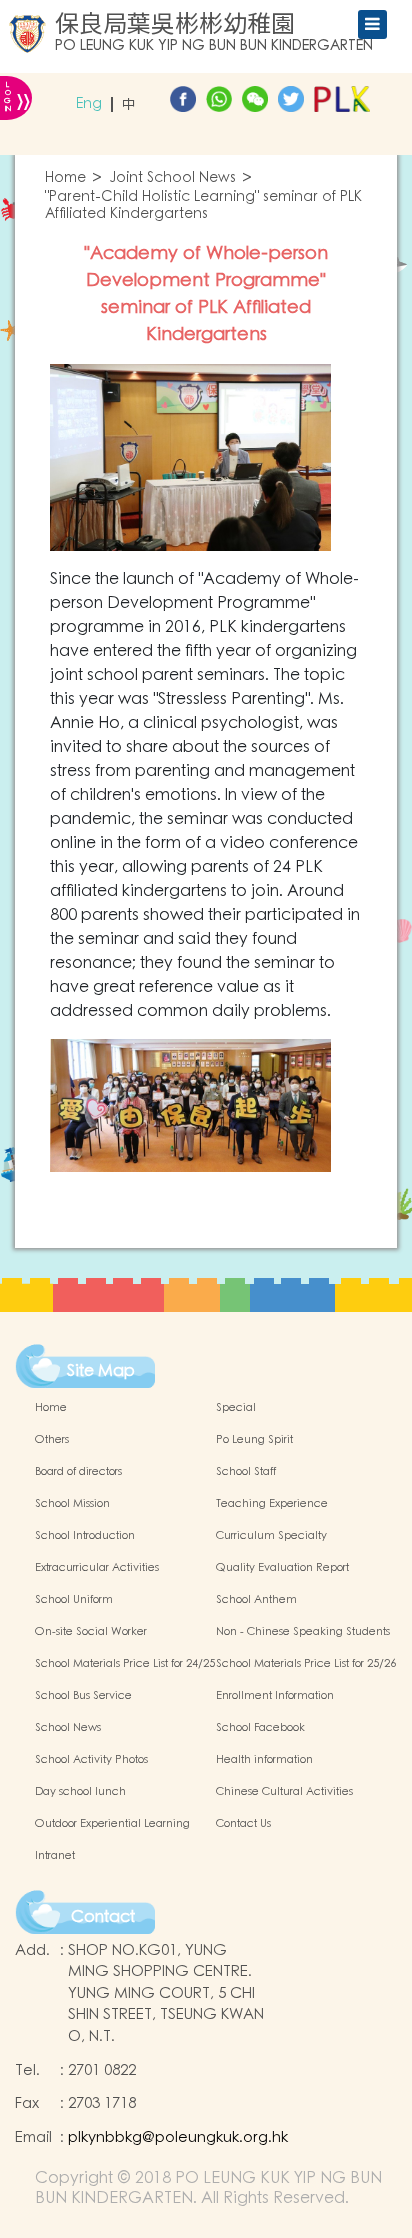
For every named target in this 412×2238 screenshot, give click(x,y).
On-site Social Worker (91, 1632)
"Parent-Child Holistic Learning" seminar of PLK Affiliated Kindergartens (203, 206)
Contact (103, 1917)
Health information (264, 1760)
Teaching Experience (272, 1504)
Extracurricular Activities (97, 1568)
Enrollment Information (275, 1696)
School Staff (246, 1472)
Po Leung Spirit (254, 1440)
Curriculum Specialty (271, 1536)
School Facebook (260, 1728)
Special (236, 1408)
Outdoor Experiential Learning (112, 1824)
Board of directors (78, 1472)
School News (68, 1728)
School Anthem (256, 1600)
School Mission (72, 1504)
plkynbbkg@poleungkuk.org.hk (178, 2137)
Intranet (55, 1856)
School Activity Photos (91, 1760)
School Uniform (74, 1600)
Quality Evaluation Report (282, 1568)
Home (65, 178)
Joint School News (173, 178)
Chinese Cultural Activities (284, 1792)
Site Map (101, 1371)
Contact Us (243, 1824)
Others (52, 1440)
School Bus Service (83, 1696)
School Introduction (85, 1536)
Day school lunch (80, 1792)
